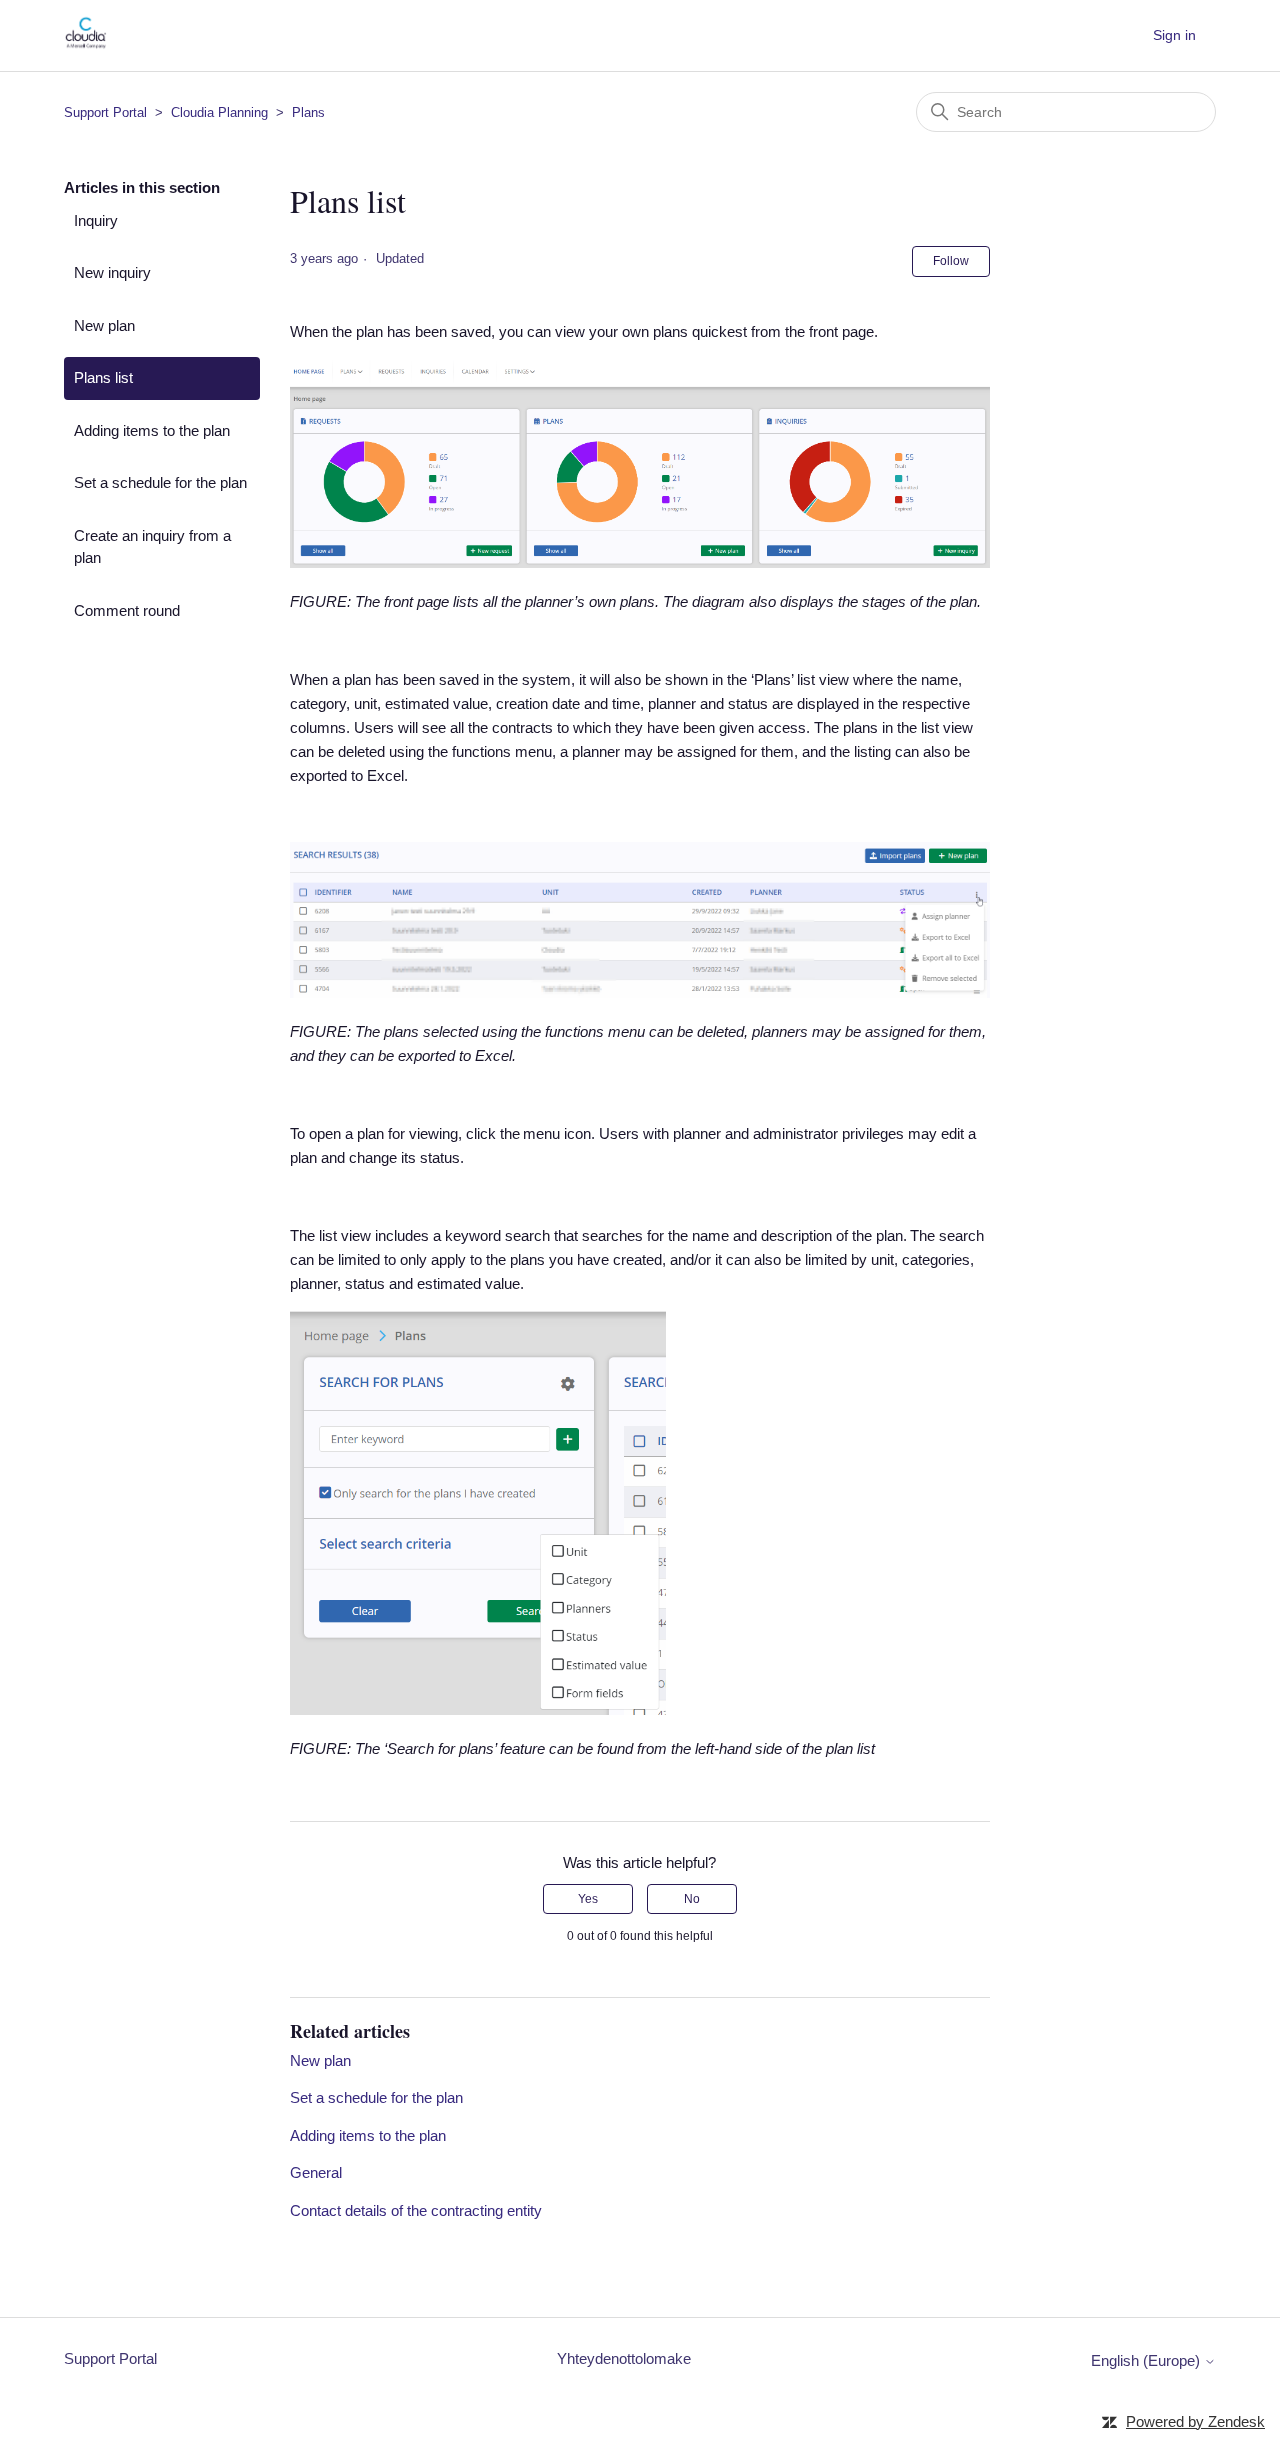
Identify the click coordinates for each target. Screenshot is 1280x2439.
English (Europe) (1147, 2360)
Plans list (103, 377)
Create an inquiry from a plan (152, 547)
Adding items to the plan (152, 430)
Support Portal (105, 112)
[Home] (85, 45)
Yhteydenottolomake (624, 2358)
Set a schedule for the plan (160, 482)
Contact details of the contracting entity (416, 2210)
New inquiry (112, 272)
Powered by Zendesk (1195, 2421)
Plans (308, 112)
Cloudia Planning (219, 112)
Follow (951, 261)
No (692, 1899)
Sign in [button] (1174, 35)
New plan (104, 325)
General (316, 2172)
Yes (588, 1899)
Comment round (127, 610)
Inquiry (96, 220)
